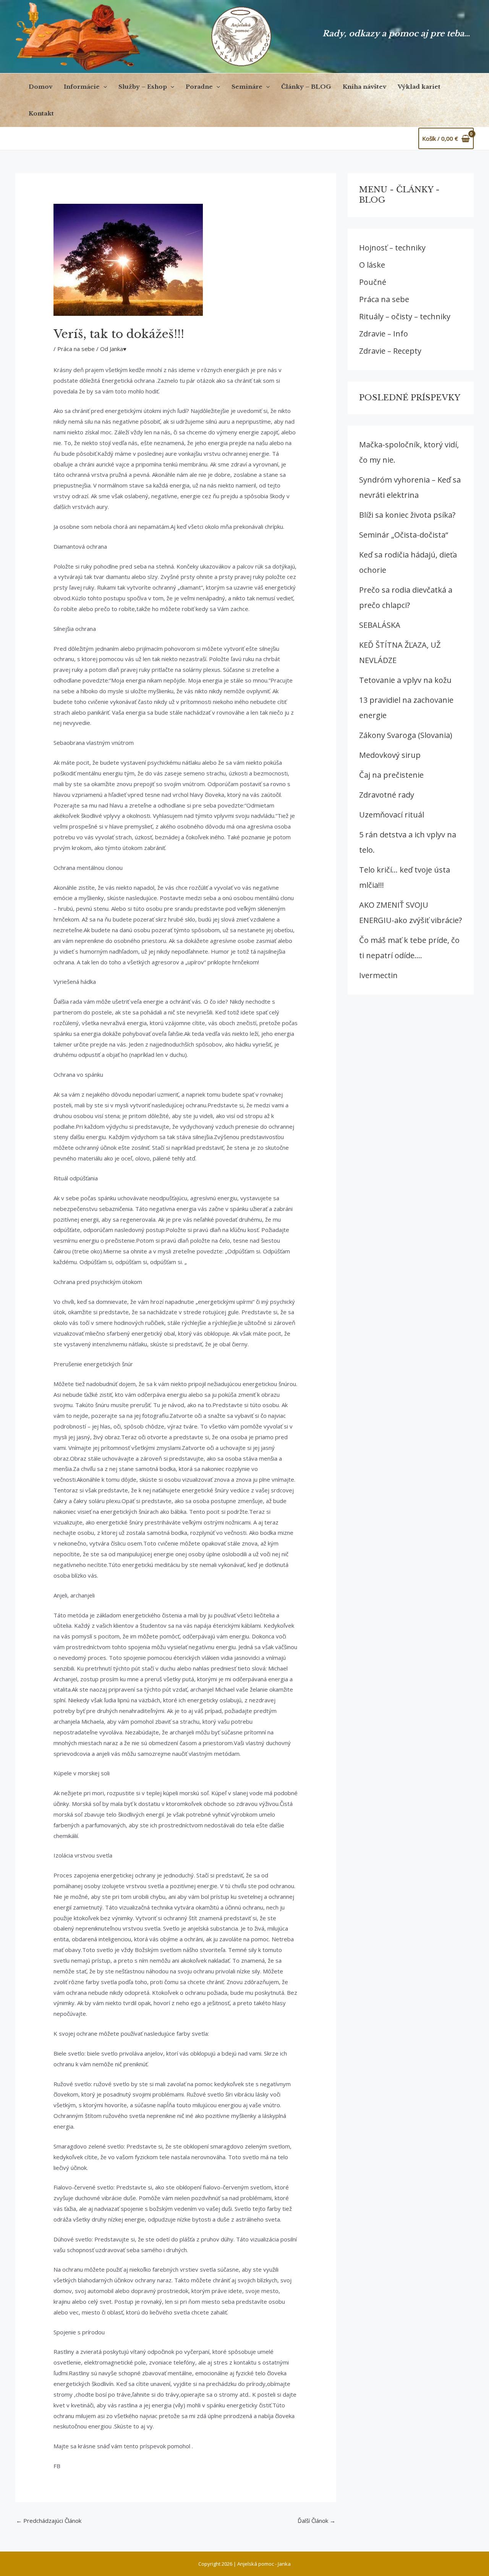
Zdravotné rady (387, 795)
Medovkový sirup (390, 755)
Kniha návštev (364, 87)
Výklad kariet (419, 87)
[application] (103, 87)
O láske (372, 265)
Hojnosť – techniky (392, 248)
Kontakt (41, 113)
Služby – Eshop (143, 87)
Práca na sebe (76, 349)
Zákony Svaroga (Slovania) (406, 735)
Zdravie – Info (384, 334)
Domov (40, 87)
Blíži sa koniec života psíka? (407, 515)
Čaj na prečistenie (391, 775)
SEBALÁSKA (380, 625)
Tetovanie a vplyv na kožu (405, 680)
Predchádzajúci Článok (49, 2521)
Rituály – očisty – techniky (405, 316)
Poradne (199, 87)
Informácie (82, 87)
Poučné (373, 282)
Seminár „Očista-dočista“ (404, 535)
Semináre (247, 87)
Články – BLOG (306, 87)
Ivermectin (378, 975)
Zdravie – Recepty (390, 351)
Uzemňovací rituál (392, 815)
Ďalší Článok (317, 2521)
